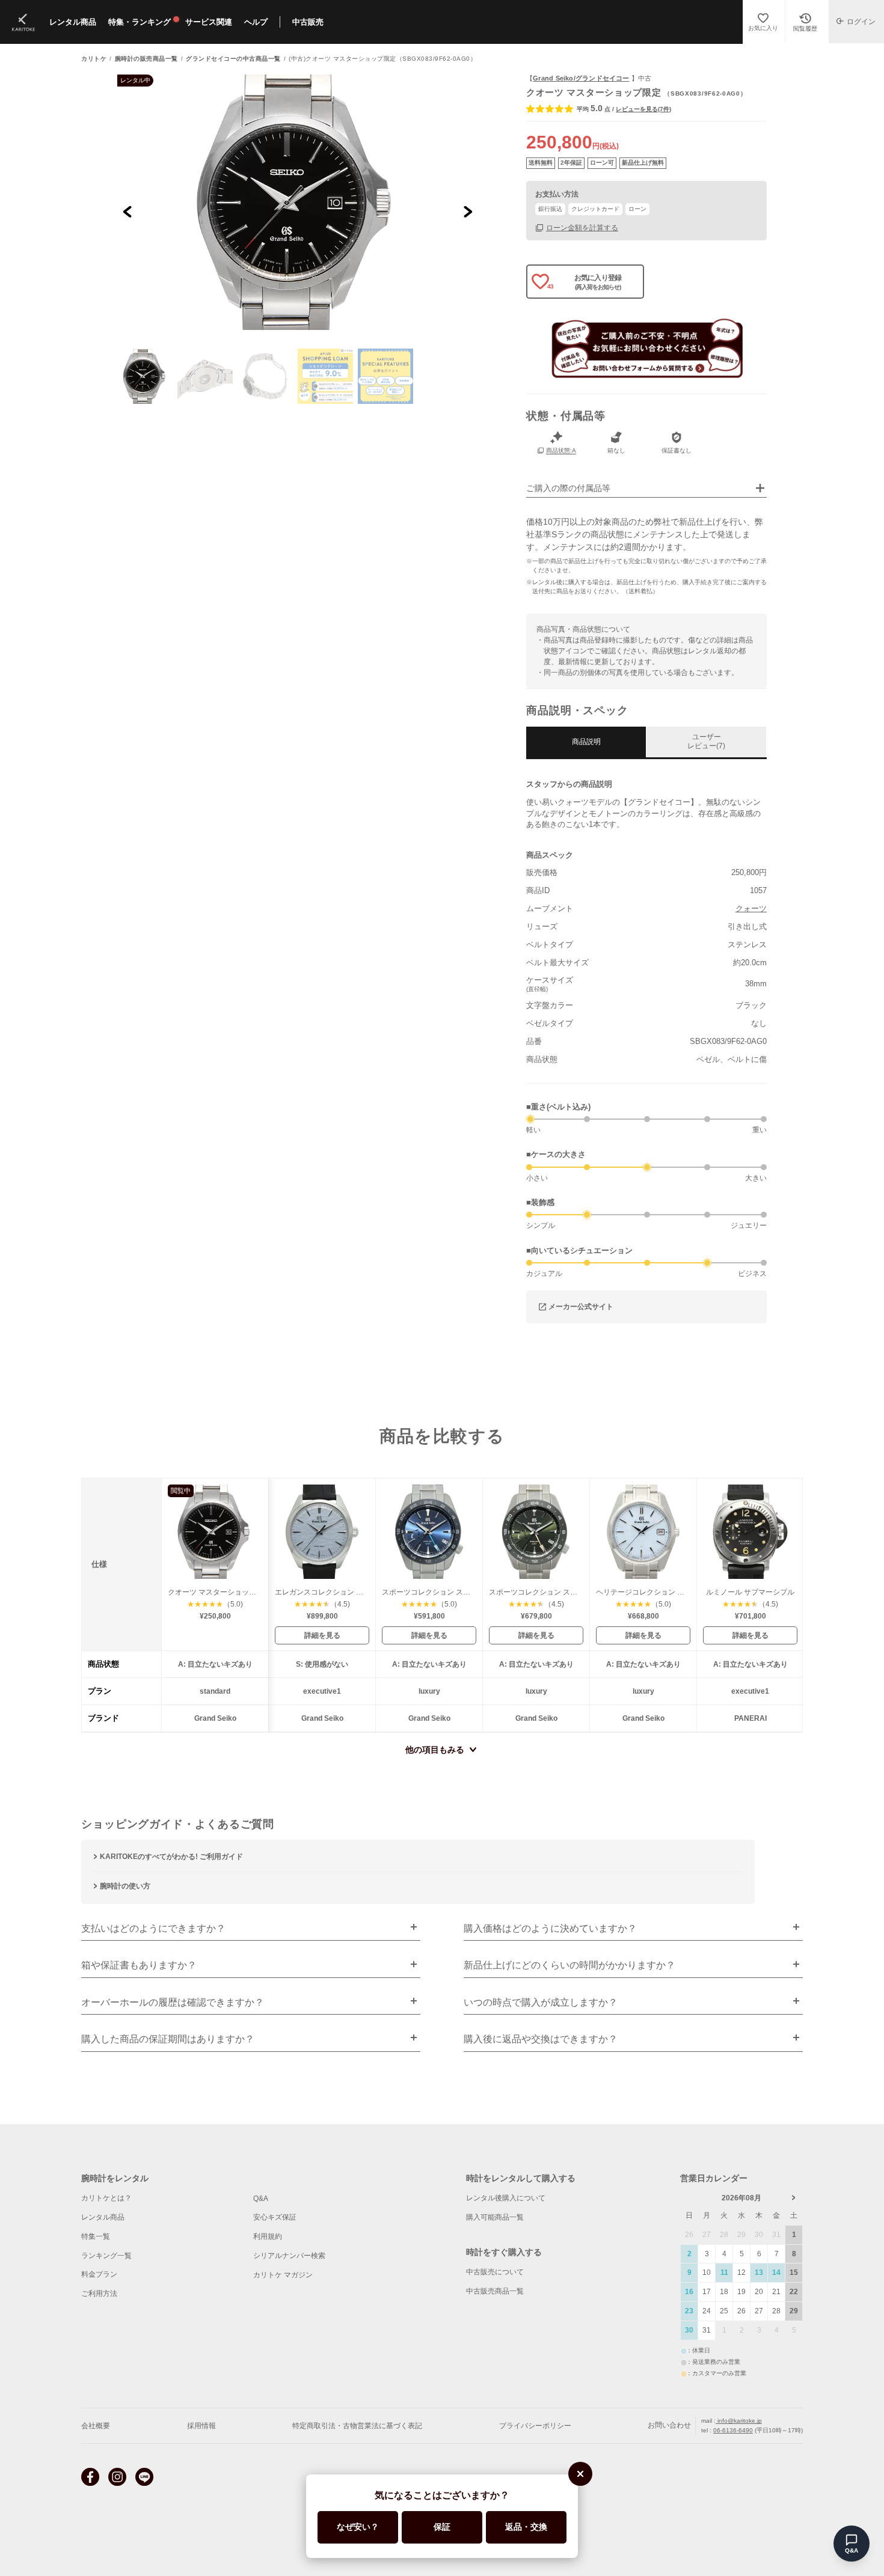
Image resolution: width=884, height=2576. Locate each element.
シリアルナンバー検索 (289, 2256)
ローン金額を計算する (582, 227)
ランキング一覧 (106, 2256)
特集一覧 (96, 2236)
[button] (145, 376)
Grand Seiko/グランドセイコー (581, 78)
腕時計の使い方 (125, 1886)
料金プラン (99, 2274)
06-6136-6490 (733, 2430)
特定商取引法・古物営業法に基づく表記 (357, 2426)
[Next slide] (468, 211)
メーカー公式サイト (581, 1307)
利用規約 (268, 2236)
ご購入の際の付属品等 (568, 488)
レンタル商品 (103, 2217)
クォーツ (751, 908)
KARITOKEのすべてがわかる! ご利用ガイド (171, 1857)
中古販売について (495, 2272)
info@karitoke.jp (739, 2421)
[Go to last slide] (128, 211)
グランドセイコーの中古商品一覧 (233, 59)
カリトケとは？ (106, 2198)
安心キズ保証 (275, 2217)
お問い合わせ (669, 2425)
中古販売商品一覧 (495, 2291)
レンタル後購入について (506, 2198)
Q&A (261, 2199)
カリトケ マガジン (283, 2275)
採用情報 (201, 2426)
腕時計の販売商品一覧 (146, 59)
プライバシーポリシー (535, 2426)
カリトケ (94, 59)
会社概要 (96, 2426)
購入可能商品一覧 (495, 2217)
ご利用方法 (99, 2294)
